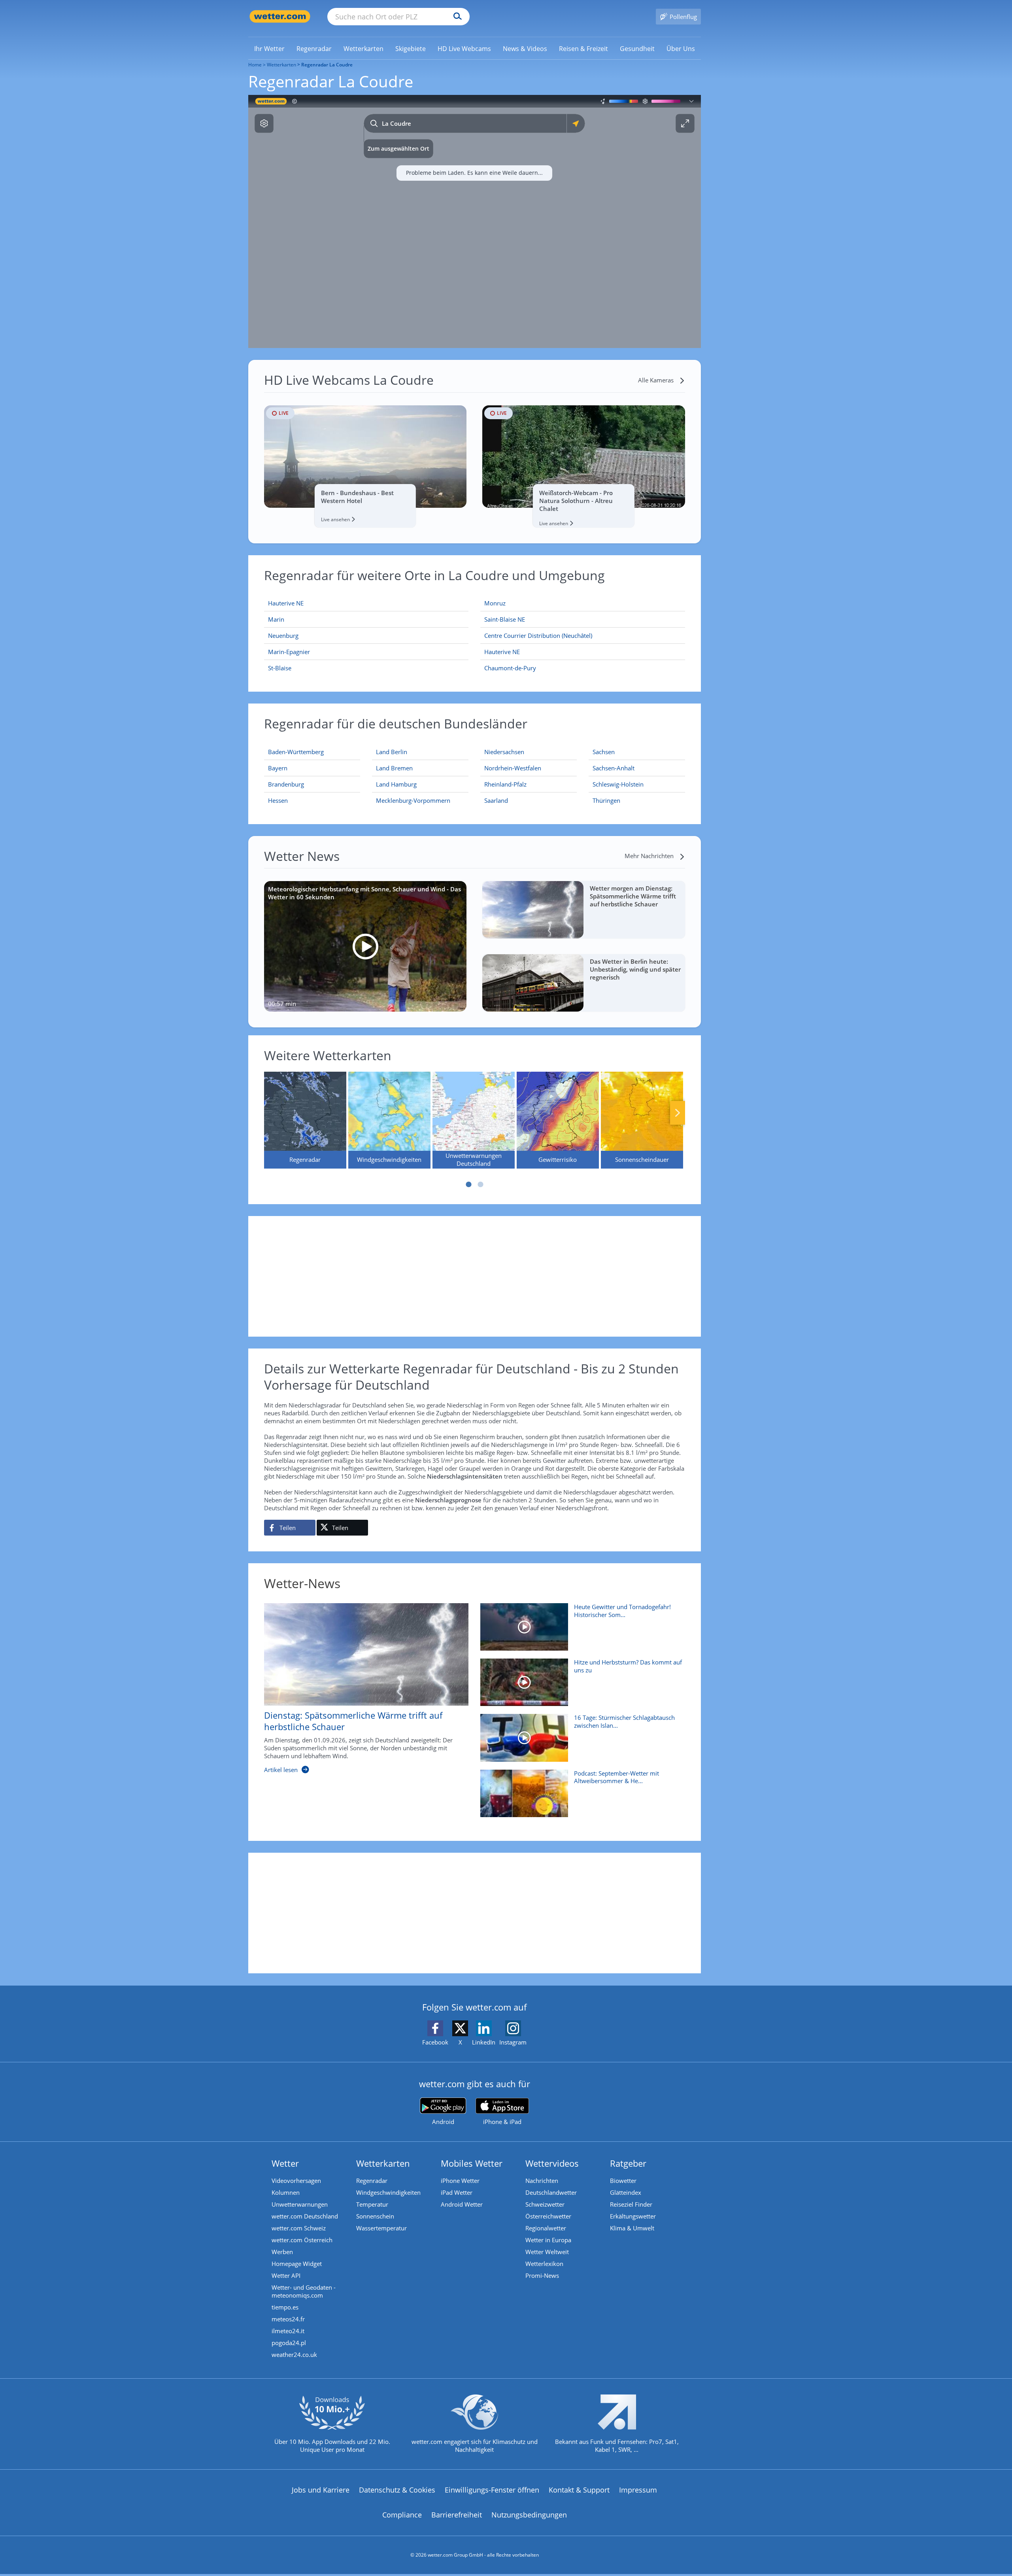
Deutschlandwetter (551, 2192)
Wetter (285, 2163)
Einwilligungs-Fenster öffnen (492, 2490)
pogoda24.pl (289, 2343)
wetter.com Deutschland (305, 2216)
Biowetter (623, 2181)
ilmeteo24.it (288, 2331)
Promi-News (542, 2275)
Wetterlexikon (544, 2264)
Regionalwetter (546, 2228)
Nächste (678, 1113)
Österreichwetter (548, 2216)
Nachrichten (542, 2181)
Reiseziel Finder (631, 2204)
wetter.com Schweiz (299, 2228)
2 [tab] (480, 1184)
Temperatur (372, 2204)
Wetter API (286, 2275)
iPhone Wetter (460, 2181)
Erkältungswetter (633, 2216)
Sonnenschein (375, 2216)
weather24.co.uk (294, 2355)
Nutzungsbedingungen (529, 2515)
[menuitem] (269, 48)
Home (255, 65)
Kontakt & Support (579, 2490)
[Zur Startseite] (280, 16)
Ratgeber (628, 2163)
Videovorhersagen (296, 2181)
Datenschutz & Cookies (397, 2490)
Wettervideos (552, 2163)
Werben (282, 2252)
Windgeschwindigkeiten (388, 2192)
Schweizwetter (545, 2204)
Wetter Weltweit (547, 2252)
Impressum (638, 2490)
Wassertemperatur (381, 2228)
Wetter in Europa (548, 2240)
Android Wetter (462, 2204)
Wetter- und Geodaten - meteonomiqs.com (304, 2291)
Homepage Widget (297, 2264)
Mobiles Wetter (472, 2163)
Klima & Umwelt (632, 2228)
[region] (475, 221)
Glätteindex (626, 2192)
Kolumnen (286, 2192)
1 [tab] (468, 1184)
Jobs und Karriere (321, 2490)
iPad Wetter (457, 2192)
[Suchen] (456, 17)
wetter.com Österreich (302, 2240)
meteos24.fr (288, 2319)
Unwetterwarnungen (300, 2204)
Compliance (402, 2515)
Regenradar (372, 2181)
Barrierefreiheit (457, 2515)
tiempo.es (285, 2307)
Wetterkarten (281, 65)
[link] (269, 49)
